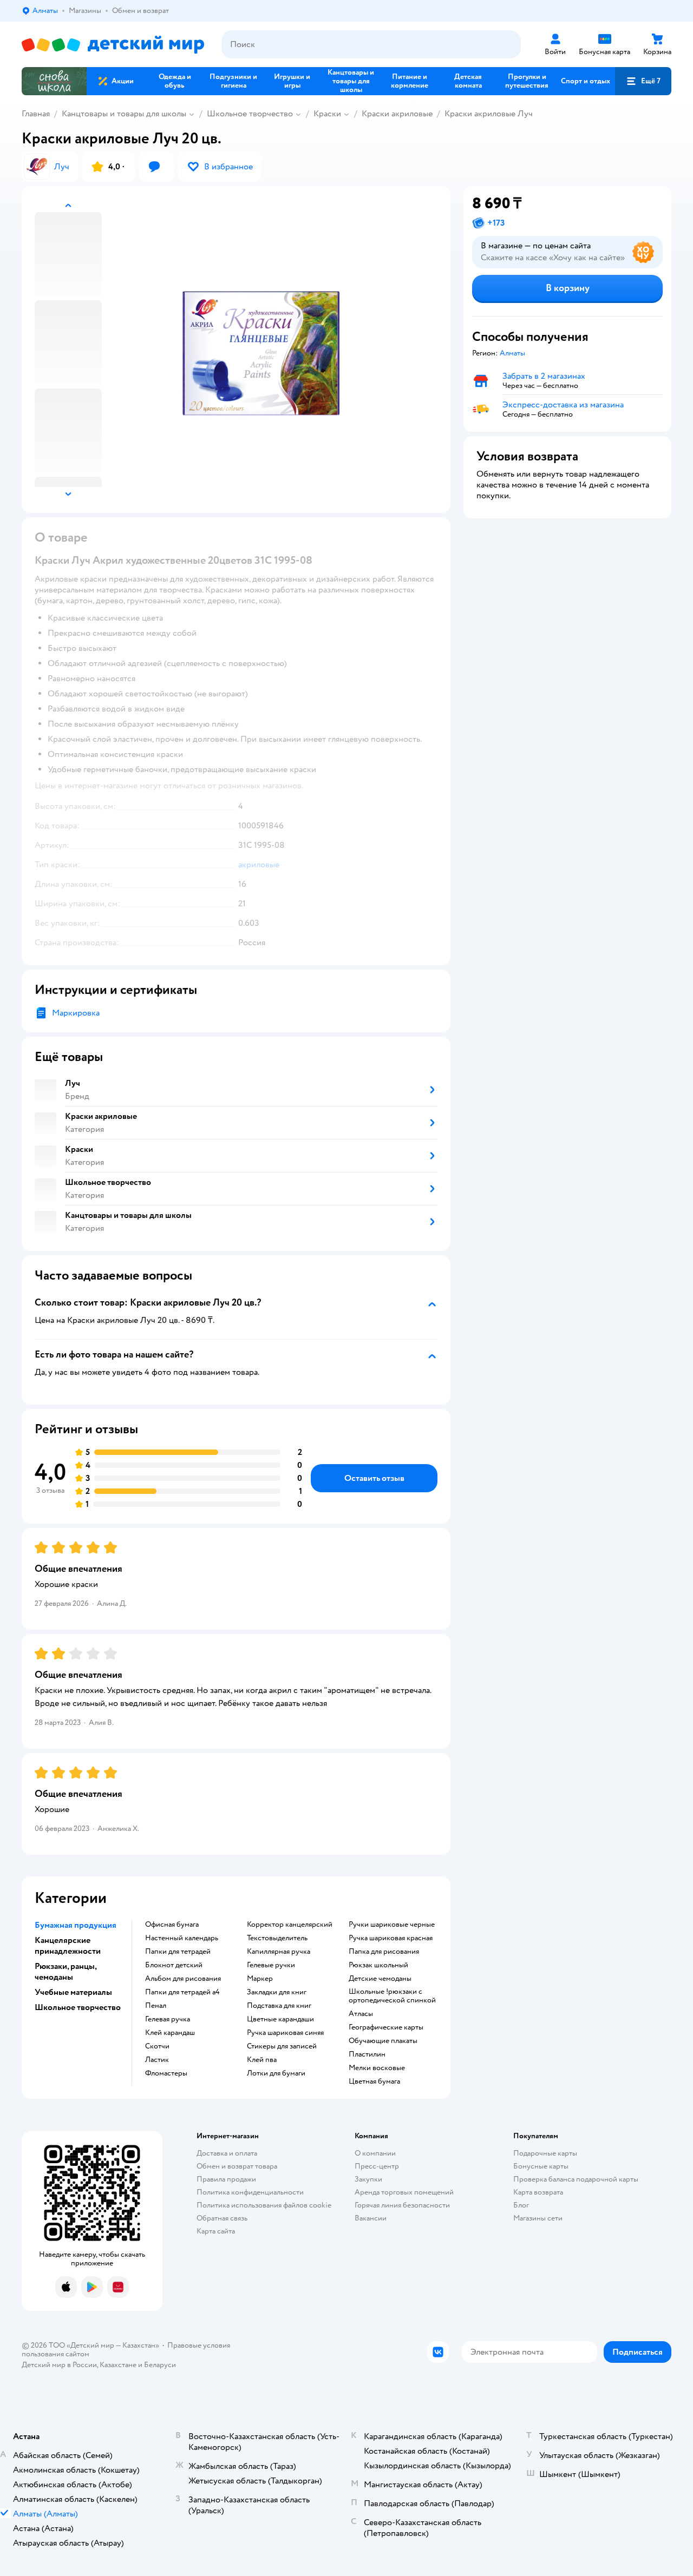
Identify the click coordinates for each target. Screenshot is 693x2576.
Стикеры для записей (282, 2046)
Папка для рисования (384, 1952)
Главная (36, 114)
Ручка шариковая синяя (285, 2033)
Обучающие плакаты (383, 2041)
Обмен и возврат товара (237, 2166)
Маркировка (76, 1013)
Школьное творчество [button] (78, 2007)
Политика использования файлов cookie (264, 2205)
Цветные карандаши (280, 2019)
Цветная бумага (374, 2081)
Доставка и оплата (227, 2153)
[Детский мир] (113, 45)
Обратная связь (222, 2218)
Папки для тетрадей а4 (182, 1992)
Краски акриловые (397, 114)
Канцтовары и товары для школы (124, 114)
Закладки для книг (277, 1992)
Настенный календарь (182, 1938)
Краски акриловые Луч (489, 114)
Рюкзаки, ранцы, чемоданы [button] (66, 1972)
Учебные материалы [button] (73, 1992)
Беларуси (160, 2365)
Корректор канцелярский (290, 1925)
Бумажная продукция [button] (76, 1925)
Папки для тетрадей (178, 1952)
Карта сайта (216, 2231)
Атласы (361, 2014)
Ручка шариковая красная (391, 1938)
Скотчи (157, 2046)
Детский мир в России (59, 2365)
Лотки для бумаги (276, 2073)
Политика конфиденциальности (250, 2192)
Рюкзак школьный (378, 1965)
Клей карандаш (170, 2033)
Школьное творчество (250, 114)
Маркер (260, 1979)
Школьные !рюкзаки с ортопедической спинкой (392, 1996)
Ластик (157, 2060)
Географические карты (386, 2027)
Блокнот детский (174, 1965)
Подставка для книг (279, 2006)
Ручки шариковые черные (392, 1925)
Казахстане (118, 2365)
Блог (521, 2205)
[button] (643, 81)
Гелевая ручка (168, 2019)
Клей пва (262, 2060)
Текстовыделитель (277, 1938)
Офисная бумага (172, 1925)
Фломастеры (166, 2073)
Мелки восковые (377, 2068)
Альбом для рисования (183, 1979)
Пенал (156, 2006)
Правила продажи (226, 2179)
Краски (327, 114)
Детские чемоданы (380, 1979)
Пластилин (367, 2054)
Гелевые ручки (271, 1965)
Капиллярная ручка (279, 1952)
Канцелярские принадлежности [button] (68, 1946)
